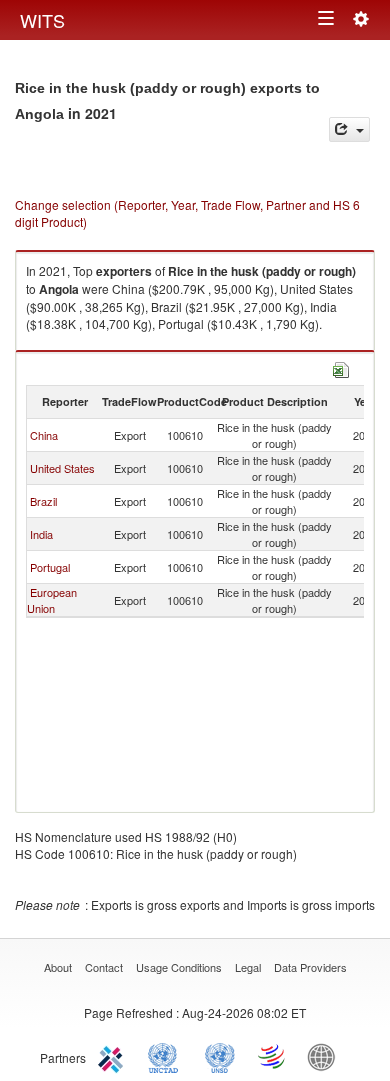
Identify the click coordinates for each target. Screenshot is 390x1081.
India (41, 534)
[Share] (349, 129)
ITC (114, 1056)
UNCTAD (167, 1056)
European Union (52, 600)
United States (62, 468)
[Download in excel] (341, 367)
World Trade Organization (273, 1056)
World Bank (326, 1056)
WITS (42, 20)
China (44, 435)
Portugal (50, 567)
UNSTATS (220, 1056)
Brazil (43, 501)
